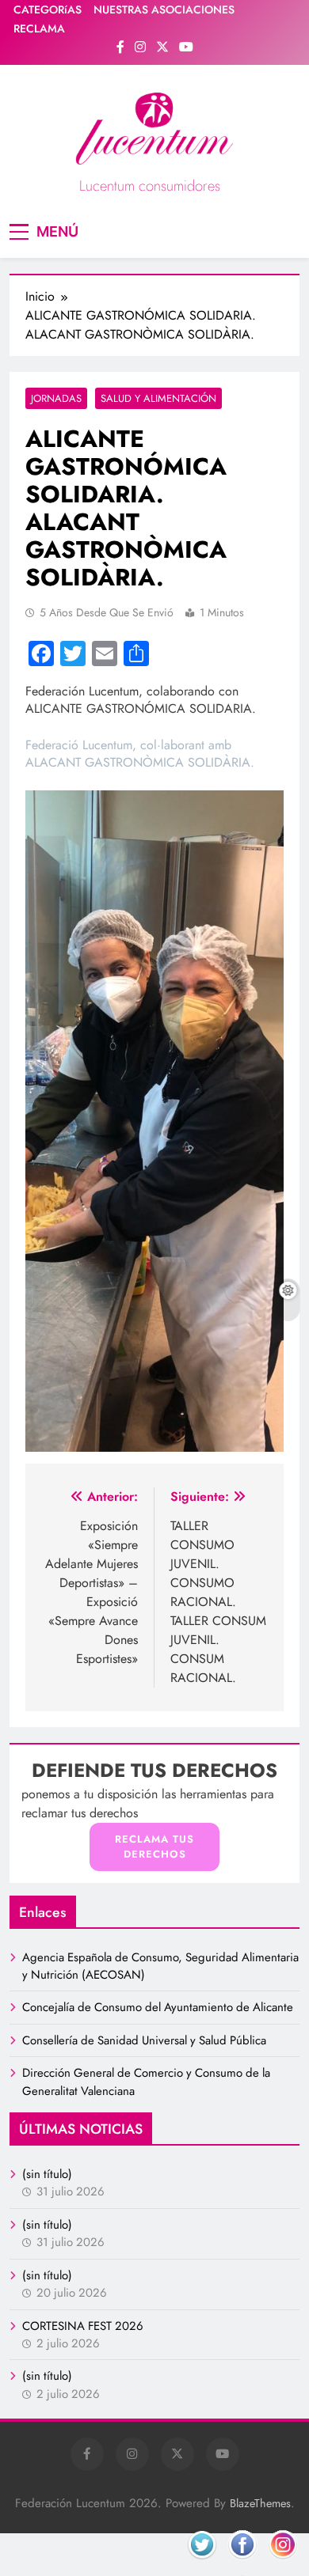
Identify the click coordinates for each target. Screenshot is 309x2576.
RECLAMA (39, 28)
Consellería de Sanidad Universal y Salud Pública (144, 2040)
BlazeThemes (260, 2503)
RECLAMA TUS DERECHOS (154, 1847)
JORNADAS (56, 398)
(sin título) (47, 2174)
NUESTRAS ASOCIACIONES (164, 9)
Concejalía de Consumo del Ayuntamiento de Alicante (158, 2007)
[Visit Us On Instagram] (282, 2563)
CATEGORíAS (48, 9)
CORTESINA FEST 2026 (83, 2326)
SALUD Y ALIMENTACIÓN (158, 398)
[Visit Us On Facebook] (242, 2563)
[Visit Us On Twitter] (202, 2563)
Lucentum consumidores (150, 186)
